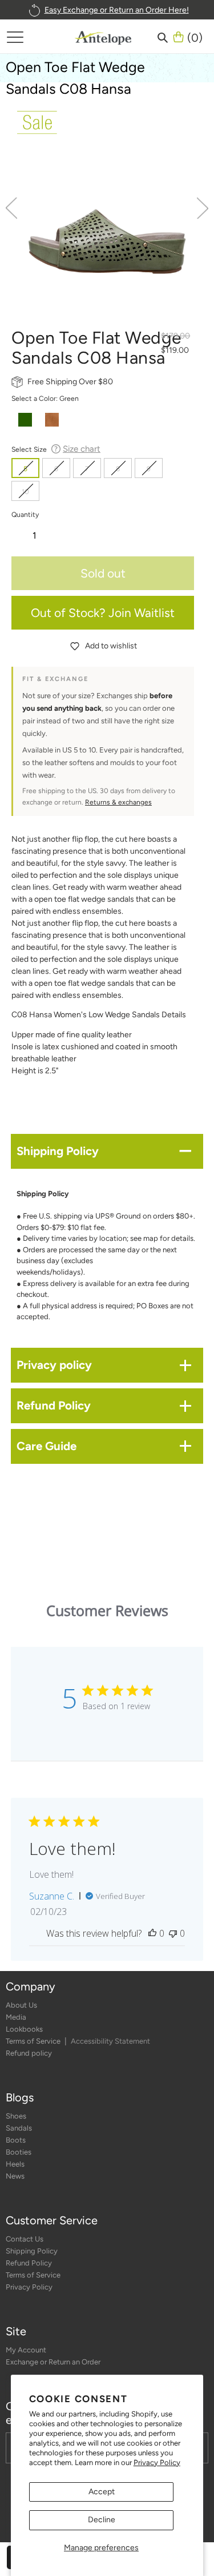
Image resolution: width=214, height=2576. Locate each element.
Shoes (16, 2116)
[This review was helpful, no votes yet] (152, 1933)
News (15, 2176)
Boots (16, 2140)
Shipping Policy (32, 2251)
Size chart (82, 449)
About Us (21, 2005)
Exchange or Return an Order (53, 2362)
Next (203, 208)
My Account (26, 2350)
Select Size (56, 449)
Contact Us (25, 2239)
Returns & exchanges (118, 802)
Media (16, 2017)
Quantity (25, 514)
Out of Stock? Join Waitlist (103, 613)
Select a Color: (45, 398)
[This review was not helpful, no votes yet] (173, 1933)
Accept (102, 2492)
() (195, 37)
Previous (11, 208)
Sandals (19, 2128)
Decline (102, 2520)
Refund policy (29, 2053)
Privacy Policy (157, 2462)
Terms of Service (34, 2041)
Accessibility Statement (110, 2041)
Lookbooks (24, 2029)
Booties (19, 2152)
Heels (15, 2164)
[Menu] (15, 37)
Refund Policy (29, 2263)
